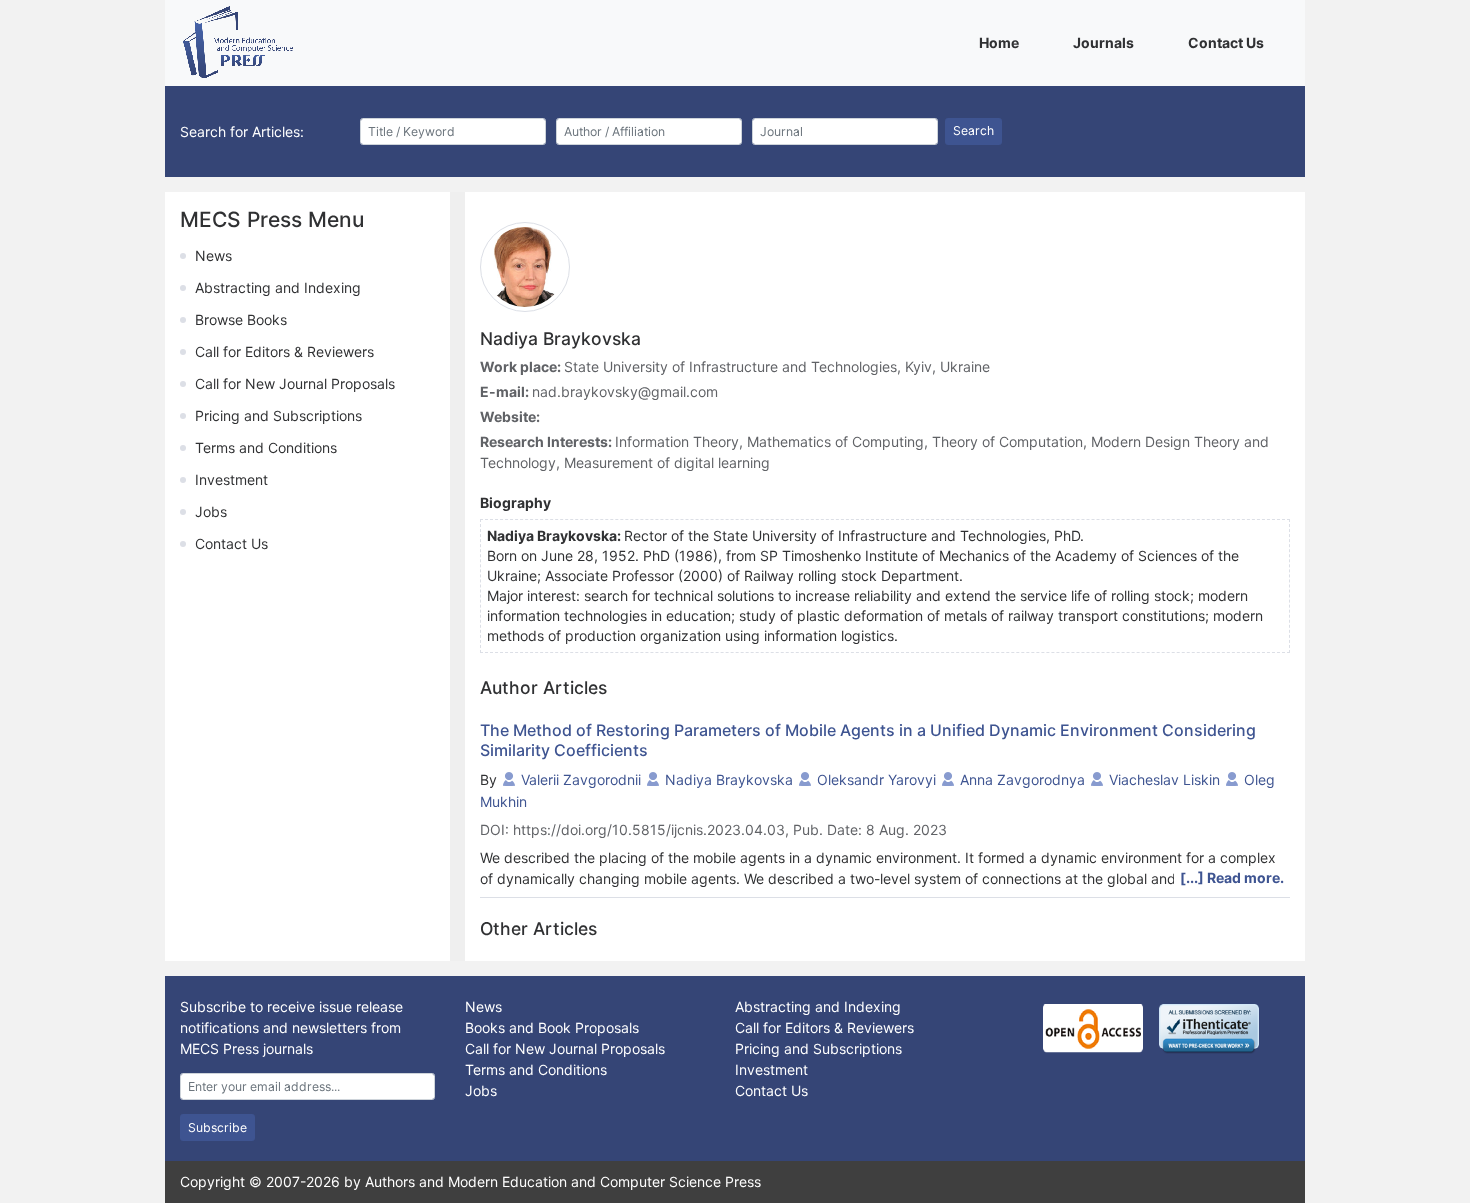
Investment (231, 479)
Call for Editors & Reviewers (284, 351)
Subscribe (217, 1127)
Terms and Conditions (266, 447)
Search (973, 130)
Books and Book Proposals (552, 1027)
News (213, 255)
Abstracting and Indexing (278, 287)
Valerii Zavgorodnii (581, 779)
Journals (1107, 42)
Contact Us (1229, 42)
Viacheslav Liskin (1164, 779)
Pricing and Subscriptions (278, 415)
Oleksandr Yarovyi (876, 779)
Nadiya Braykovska (729, 779)
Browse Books (241, 319)
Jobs (211, 511)
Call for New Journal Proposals (295, 383)
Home (1002, 42)
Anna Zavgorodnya (1022, 779)
